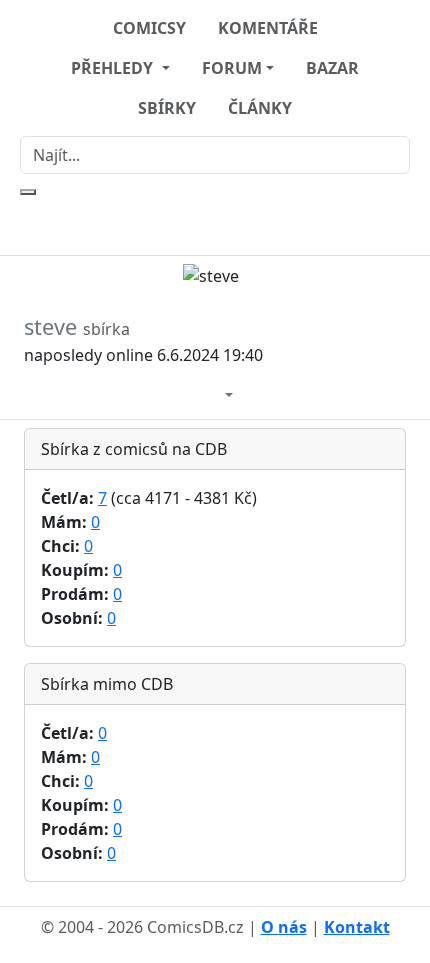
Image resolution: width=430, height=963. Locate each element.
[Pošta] (209, 393)
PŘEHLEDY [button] (114, 68)
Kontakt (357, 927)
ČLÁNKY (260, 108)
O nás (284, 927)
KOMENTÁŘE (268, 28)
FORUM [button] (232, 68)
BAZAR (332, 68)
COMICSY (149, 28)
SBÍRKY (167, 108)
